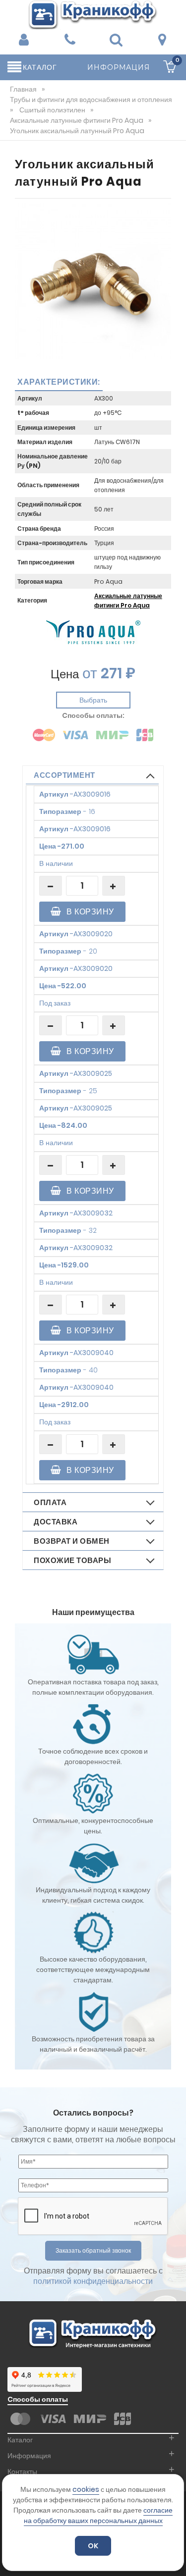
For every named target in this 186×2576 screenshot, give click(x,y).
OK (93, 2546)
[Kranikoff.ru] (93, 14)
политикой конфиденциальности (93, 2281)
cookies (86, 2489)
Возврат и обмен (72, 1541)
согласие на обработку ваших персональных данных (98, 2515)
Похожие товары (72, 1560)
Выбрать (93, 700)
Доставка (56, 1522)
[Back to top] (176, 2558)
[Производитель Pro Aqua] (93, 632)
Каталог (20, 2440)
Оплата (50, 1502)
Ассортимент (64, 775)
